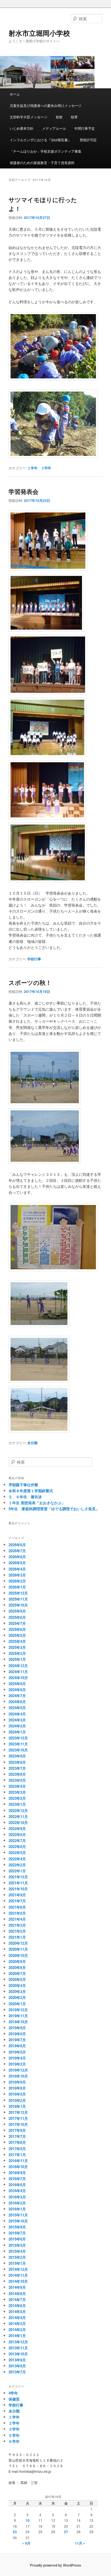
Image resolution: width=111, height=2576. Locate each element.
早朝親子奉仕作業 (23, 1485)
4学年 (13, 2393)
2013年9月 (17, 2360)
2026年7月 (17, 1551)
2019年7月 (17, 2040)
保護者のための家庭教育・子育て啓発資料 (42, 162)
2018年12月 (18, 2070)
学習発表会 (23, 491)
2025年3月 (17, 1647)
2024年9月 (17, 1684)
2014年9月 (17, 2287)
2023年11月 (18, 1744)
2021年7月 (17, 1901)
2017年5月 (17, 2149)
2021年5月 (17, 1913)
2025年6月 (17, 1629)
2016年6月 (17, 2185)
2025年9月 (17, 1611)
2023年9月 (17, 1756)
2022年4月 (17, 1859)
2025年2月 (17, 1653)
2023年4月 (17, 1786)
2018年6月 (17, 2088)
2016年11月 (18, 2161)
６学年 (14, 2441)
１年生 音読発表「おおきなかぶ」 (37, 1503)
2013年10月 (18, 2354)
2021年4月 (17, 1919)
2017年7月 (17, 2136)
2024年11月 (18, 1672)
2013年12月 (18, 2342)
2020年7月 (17, 1973)
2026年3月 (17, 1575)
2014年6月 (17, 2305)
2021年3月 (17, 1925)
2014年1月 (17, 2335)
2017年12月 (18, 2112)
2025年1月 (17, 1659)
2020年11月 (18, 1949)
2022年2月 (17, 1865)
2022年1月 (17, 1871)
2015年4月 (17, 2251)
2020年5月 (17, 1979)
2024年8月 (17, 1690)
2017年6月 (17, 2142)
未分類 (32, 1443)
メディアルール (54, 128)
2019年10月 (18, 2022)
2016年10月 (18, 2167)
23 (15, 2532)
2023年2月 (17, 1798)
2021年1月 (17, 1937)
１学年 (32, 468)
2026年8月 (17, 1545)
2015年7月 (17, 2233)
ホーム (15, 94)
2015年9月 (17, 2227)
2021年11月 (18, 1883)
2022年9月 (17, 1828)
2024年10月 (18, 1678)
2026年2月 (17, 1581)
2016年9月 (17, 2173)
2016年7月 (17, 2179)
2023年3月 (17, 1792)
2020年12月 (18, 1943)
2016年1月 (17, 2209)
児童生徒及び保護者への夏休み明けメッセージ (46, 105)
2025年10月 (18, 1605)
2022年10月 (18, 1822)
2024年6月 (17, 1702)
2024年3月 (17, 1720)
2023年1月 (17, 1804)
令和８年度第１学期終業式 (31, 1491)
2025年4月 (17, 1641)
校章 (74, 117)
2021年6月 (17, 1907)
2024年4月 (17, 1714)
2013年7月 (17, 2372)
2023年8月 (17, 1762)
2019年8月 (17, 2034)
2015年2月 (17, 2257)
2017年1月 (17, 2155)
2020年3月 (17, 1991)
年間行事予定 (85, 128)
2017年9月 (17, 2130)
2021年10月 (18, 1889)
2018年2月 (17, 2100)
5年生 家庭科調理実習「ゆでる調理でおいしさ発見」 (54, 1509)
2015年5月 (17, 2245)
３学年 (14, 2429)
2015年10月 (18, 2221)
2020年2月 (17, 1997)
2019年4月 (17, 2058)
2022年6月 (17, 1846)
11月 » (80, 2543)
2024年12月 (18, 1666)
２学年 (46, 468)
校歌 (59, 117)
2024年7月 (17, 1696)
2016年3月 (17, 2197)
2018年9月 (17, 2082)
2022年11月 (18, 1816)
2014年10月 (18, 2281)
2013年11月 (18, 2348)
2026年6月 (17, 1557)
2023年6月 (17, 1774)
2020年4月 (17, 1985)
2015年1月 (17, 2263)
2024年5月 (17, 1708)
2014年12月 (18, 2269)
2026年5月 (17, 1563)
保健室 (14, 2399)
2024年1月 (17, 1732)
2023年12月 (18, 1738)
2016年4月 (17, 2191)
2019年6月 (17, 2046)
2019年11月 (18, 2016)
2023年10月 (18, 1750)
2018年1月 (17, 2106)
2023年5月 (17, 1780)
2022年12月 (18, 1810)
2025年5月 (17, 1635)
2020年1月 (17, 2004)
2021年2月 (17, 1931)
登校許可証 (88, 140)
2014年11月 (18, 2275)
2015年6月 (17, 2239)
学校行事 (34, 959)
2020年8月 (17, 1967)
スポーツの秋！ (30, 982)
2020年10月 (18, 1955)
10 (28, 2520)
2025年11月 (18, 1599)
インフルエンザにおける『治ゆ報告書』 (40, 140)
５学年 (14, 2435)
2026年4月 (17, 1569)
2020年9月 (17, 1961)
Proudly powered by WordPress (55, 2565)
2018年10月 (18, 2076)
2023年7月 (17, 1768)
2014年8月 (17, 2293)
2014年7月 (17, 2299)
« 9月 (26, 2543)
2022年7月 (17, 1840)
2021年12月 (18, 1877)
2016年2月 (17, 2203)
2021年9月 (17, 1895)
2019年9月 (17, 2028)
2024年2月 (17, 1726)
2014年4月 (17, 2317)
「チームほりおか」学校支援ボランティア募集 (46, 151)
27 (66, 2532)
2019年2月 (17, 2064)
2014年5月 (17, 2311)
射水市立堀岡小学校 (39, 33)
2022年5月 (17, 1852)
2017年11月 (18, 2118)
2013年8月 (17, 2366)
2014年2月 (17, 2329)
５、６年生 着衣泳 (25, 1497)
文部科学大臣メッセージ (28, 117)
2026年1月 (17, 1587)
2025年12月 (18, 1593)
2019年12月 (18, 2010)
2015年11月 (18, 2215)
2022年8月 (17, 1834)
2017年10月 (18, 2124)
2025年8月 (17, 1617)
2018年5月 (17, 2094)
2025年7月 (17, 1623)
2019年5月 (17, 2052)
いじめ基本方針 (22, 128)
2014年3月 (17, 2323)
